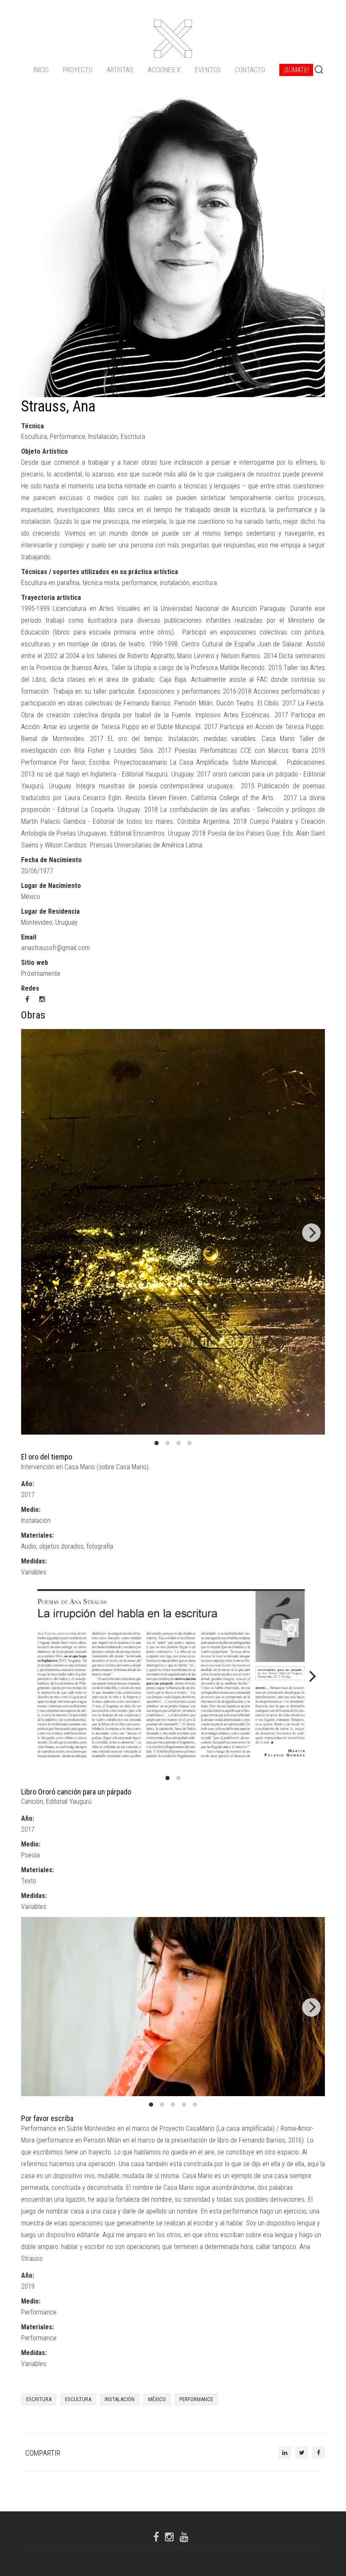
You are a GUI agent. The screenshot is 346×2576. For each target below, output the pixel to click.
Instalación (120, 2399)
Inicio (41, 70)
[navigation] (173, 70)
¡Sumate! (296, 70)
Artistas (120, 70)
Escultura (78, 2399)
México (157, 2399)
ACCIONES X (164, 70)
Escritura (39, 2399)
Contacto (250, 70)
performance (196, 2399)
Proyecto (78, 70)
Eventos (208, 70)
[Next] (311, 1233)
